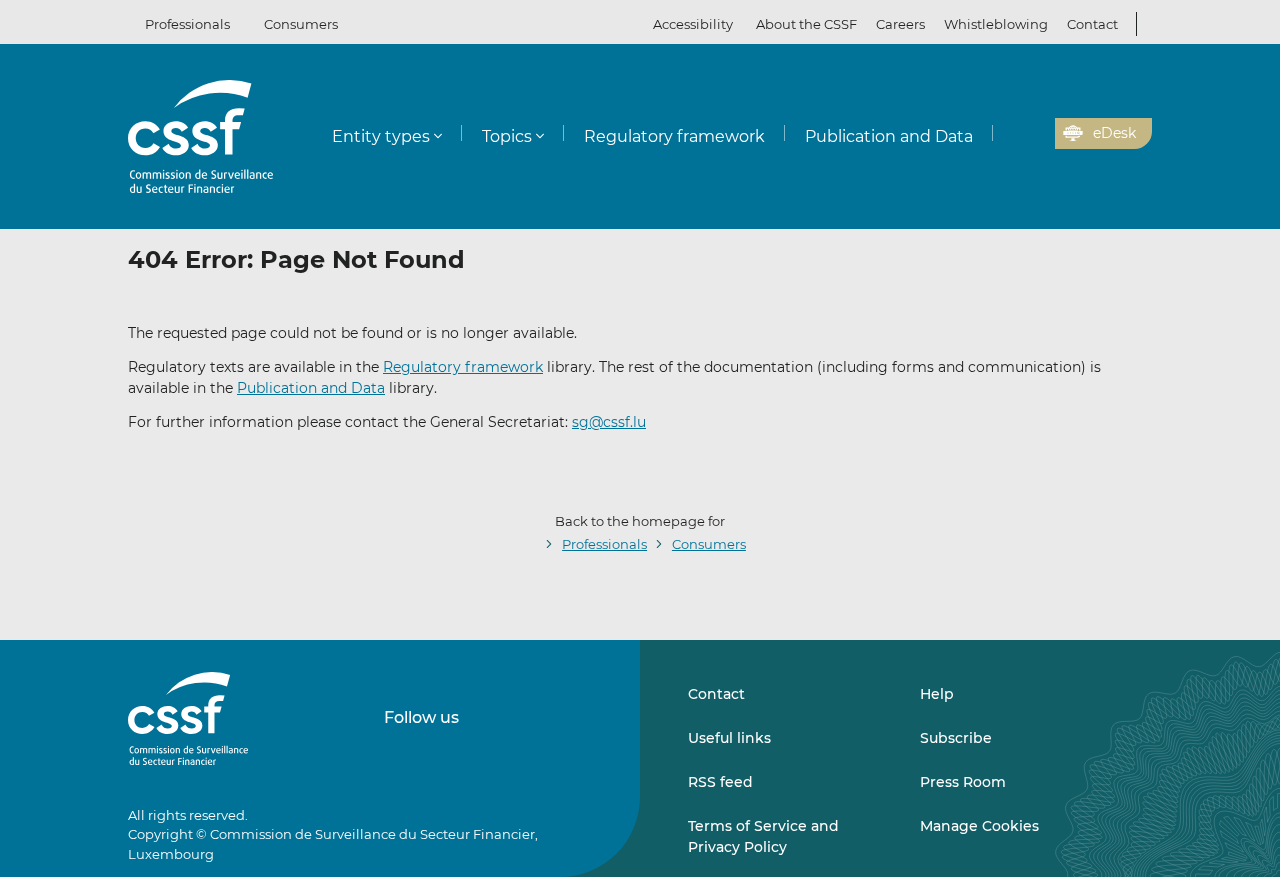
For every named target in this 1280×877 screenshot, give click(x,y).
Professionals (187, 24)
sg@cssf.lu (609, 422)
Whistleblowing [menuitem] (996, 24)
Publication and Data (311, 388)
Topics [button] (507, 136)
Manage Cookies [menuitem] (979, 826)
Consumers (301, 24)
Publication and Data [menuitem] (889, 136)
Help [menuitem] (937, 694)
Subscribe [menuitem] (956, 738)
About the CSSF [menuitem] (806, 24)
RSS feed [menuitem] (720, 782)
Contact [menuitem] (1092, 24)
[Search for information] (1009, 134)
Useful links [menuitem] (729, 738)
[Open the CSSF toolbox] (1033, 134)
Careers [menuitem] (900, 24)
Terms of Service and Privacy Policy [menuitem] (763, 836)
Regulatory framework (463, 367)
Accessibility (693, 24)
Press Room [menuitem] (963, 782)
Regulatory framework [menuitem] (674, 136)
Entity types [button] (381, 136)
